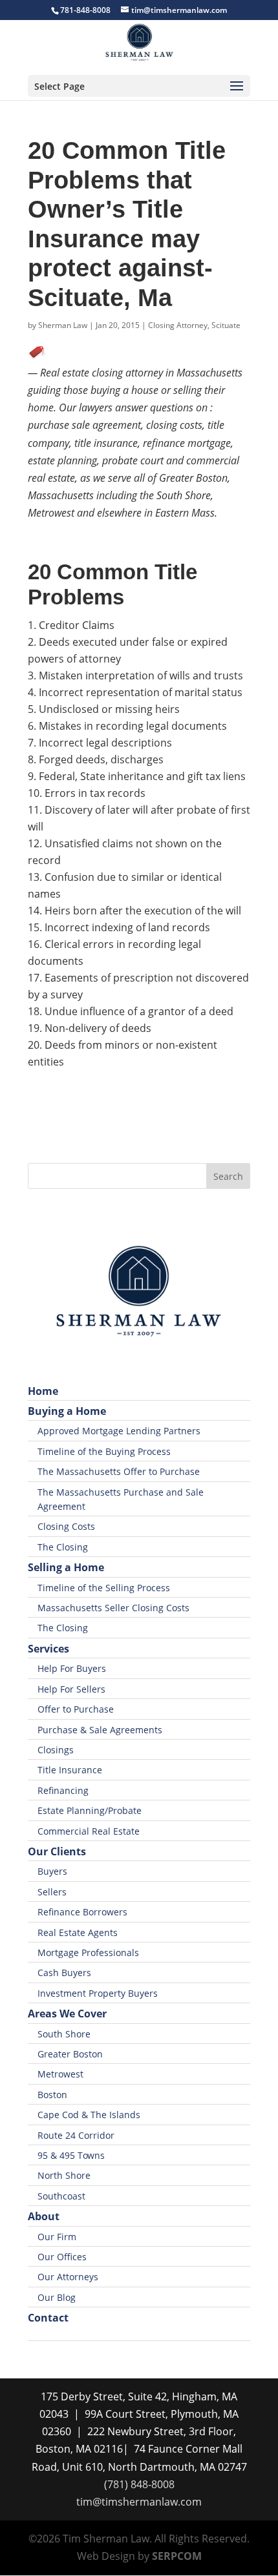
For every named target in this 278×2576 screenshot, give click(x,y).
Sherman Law (63, 325)
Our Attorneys (68, 2277)
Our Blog (57, 2297)
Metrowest (60, 2074)
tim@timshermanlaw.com (139, 2502)
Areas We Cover (67, 2014)
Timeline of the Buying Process (104, 1451)
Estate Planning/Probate (90, 1810)
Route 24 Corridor (76, 2135)
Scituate (226, 325)
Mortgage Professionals (88, 1953)
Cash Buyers (64, 1973)
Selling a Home (66, 1567)
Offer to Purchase (76, 1709)
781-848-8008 (85, 10)
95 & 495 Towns (71, 2155)
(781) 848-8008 (139, 2484)
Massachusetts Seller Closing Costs (113, 1608)
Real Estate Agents (78, 1932)
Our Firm (57, 2237)
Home (43, 1391)
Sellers (52, 1892)
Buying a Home (67, 1411)
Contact (48, 2318)
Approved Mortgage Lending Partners (119, 1431)
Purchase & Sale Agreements (100, 1730)
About (44, 2216)
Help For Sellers (71, 1689)
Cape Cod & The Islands (89, 2115)
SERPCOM (177, 2556)
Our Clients (57, 1851)
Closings (56, 1750)
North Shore (64, 2175)
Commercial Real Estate (89, 1831)
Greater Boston (70, 2054)
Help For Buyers (72, 1668)
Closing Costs (66, 1526)
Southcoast (61, 2196)
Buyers (52, 1871)
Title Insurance (70, 1770)
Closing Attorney (178, 325)
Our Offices (62, 2257)
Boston (52, 2095)
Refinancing (63, 1790)
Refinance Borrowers (82, 1912)
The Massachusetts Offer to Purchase (119, 1471)
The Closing (63, 1547)
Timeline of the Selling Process (104, 1588)
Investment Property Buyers (98, 1993)
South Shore (64, 2034)
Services (48, 1649)
